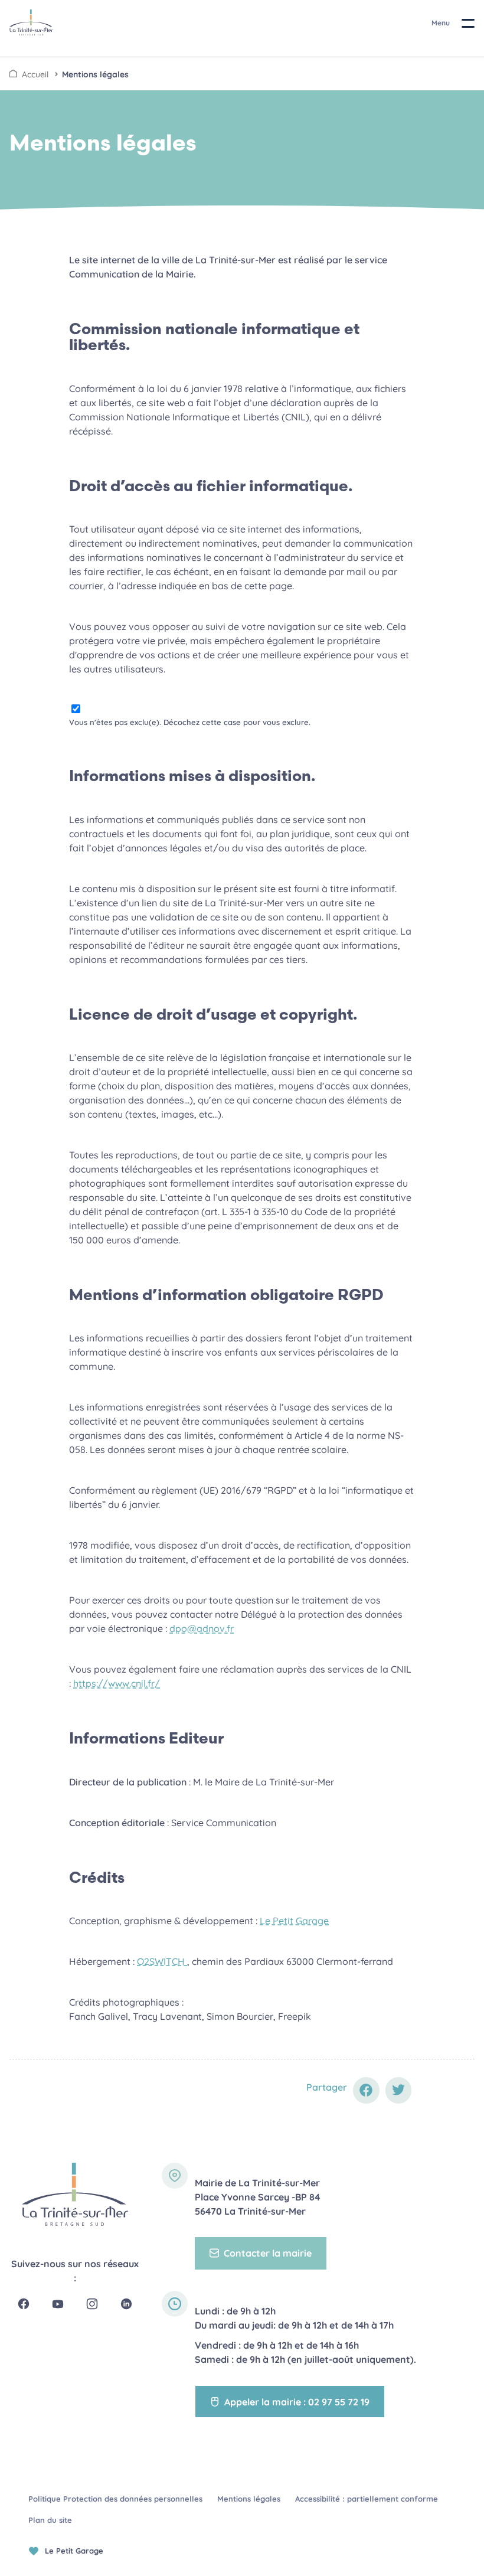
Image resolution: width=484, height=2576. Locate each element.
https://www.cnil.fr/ (117, 1683)
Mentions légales (95, 74)
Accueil (35, 74)
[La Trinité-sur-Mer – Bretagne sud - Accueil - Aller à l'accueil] (31, 22)
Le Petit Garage (294, 1921)
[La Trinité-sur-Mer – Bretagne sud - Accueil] (75, 2194)
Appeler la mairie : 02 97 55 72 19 (297, 2402)
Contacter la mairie (268, 2253)
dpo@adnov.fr (202, 1628)
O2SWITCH (162, 1961)
